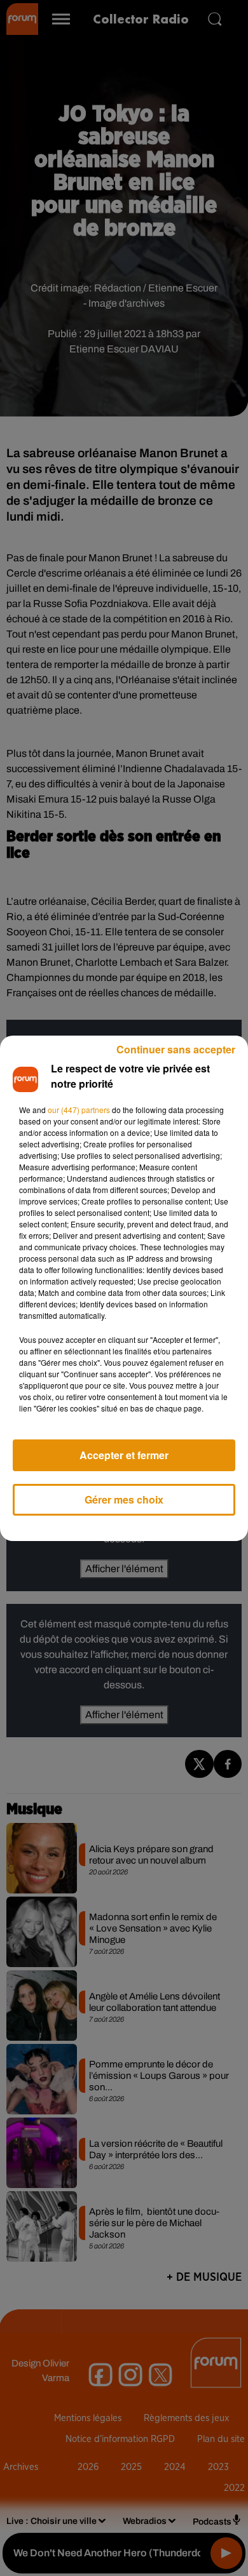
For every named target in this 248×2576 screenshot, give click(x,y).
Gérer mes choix (124, 1499)
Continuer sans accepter (176, 1049)
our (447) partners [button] (79, 1110)
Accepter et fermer (124, 1455)
